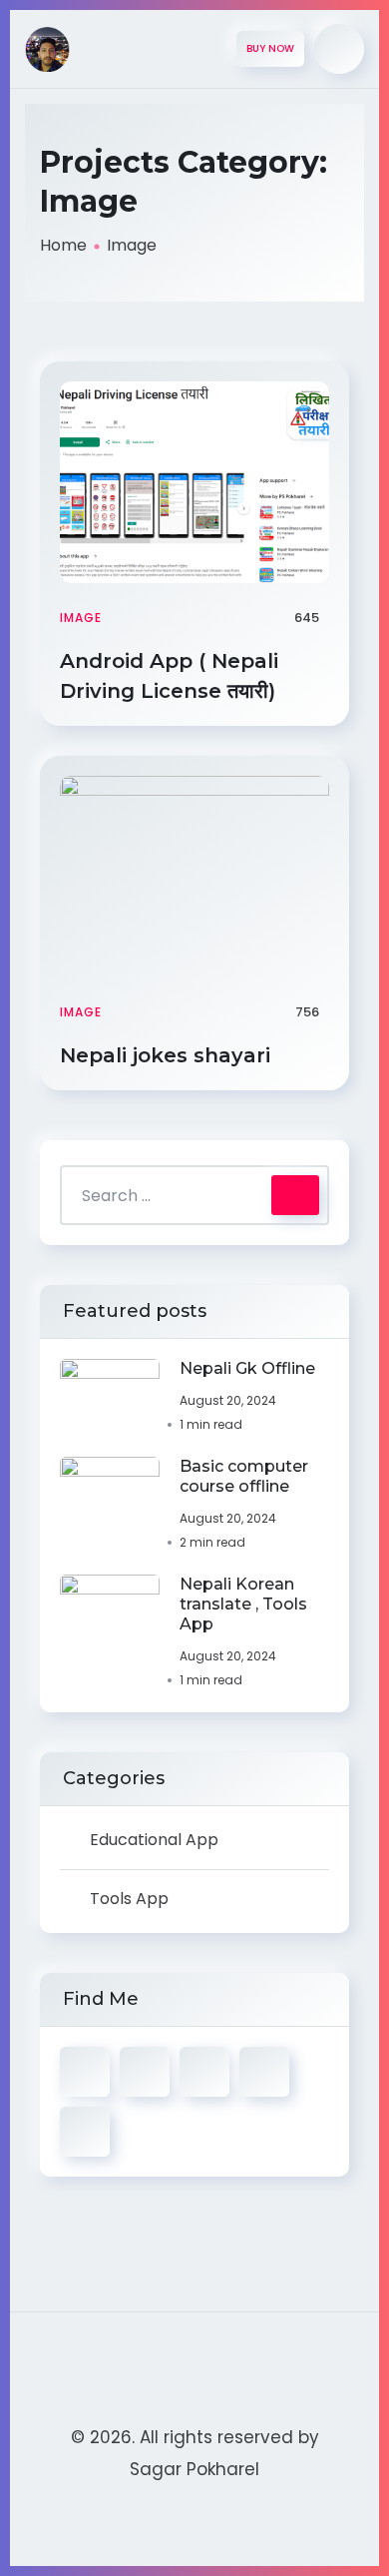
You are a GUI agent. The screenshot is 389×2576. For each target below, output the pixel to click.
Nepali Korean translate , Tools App (243, 1604)
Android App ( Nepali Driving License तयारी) (171, 676)
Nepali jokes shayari (168, 1055)
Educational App (154, 1840)
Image (81, 618)
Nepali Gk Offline (247, 1368)
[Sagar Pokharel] (47, 49)
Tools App (129, 1899)
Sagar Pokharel (194, 2469)
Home (63, 245)
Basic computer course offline (244, 1476)
